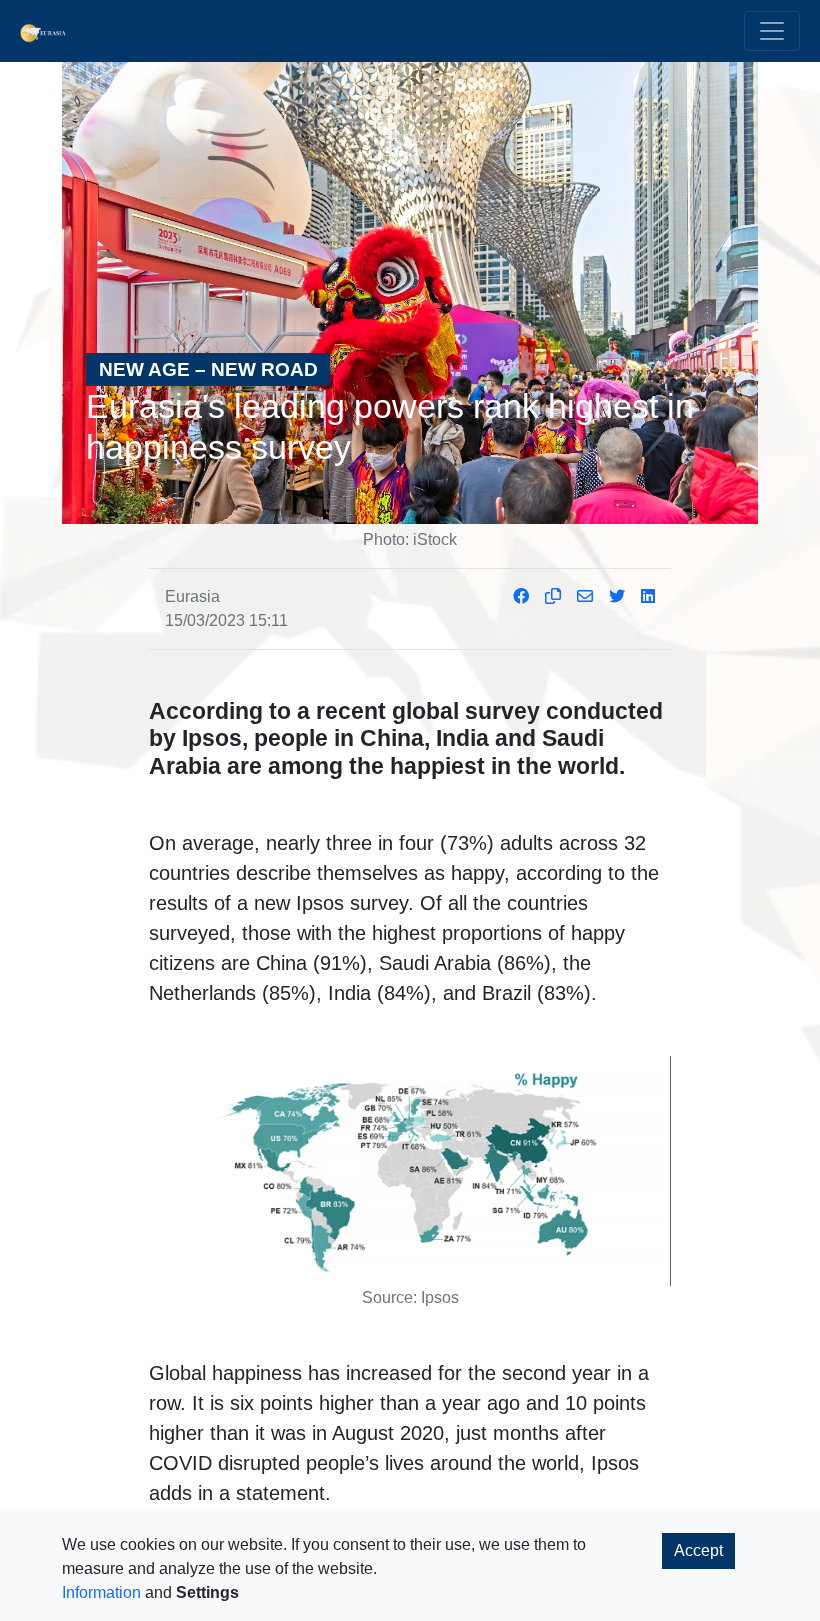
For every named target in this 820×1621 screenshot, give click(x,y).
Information (101, 1592)
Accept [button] (698, 1550)
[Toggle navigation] (772, 31)
